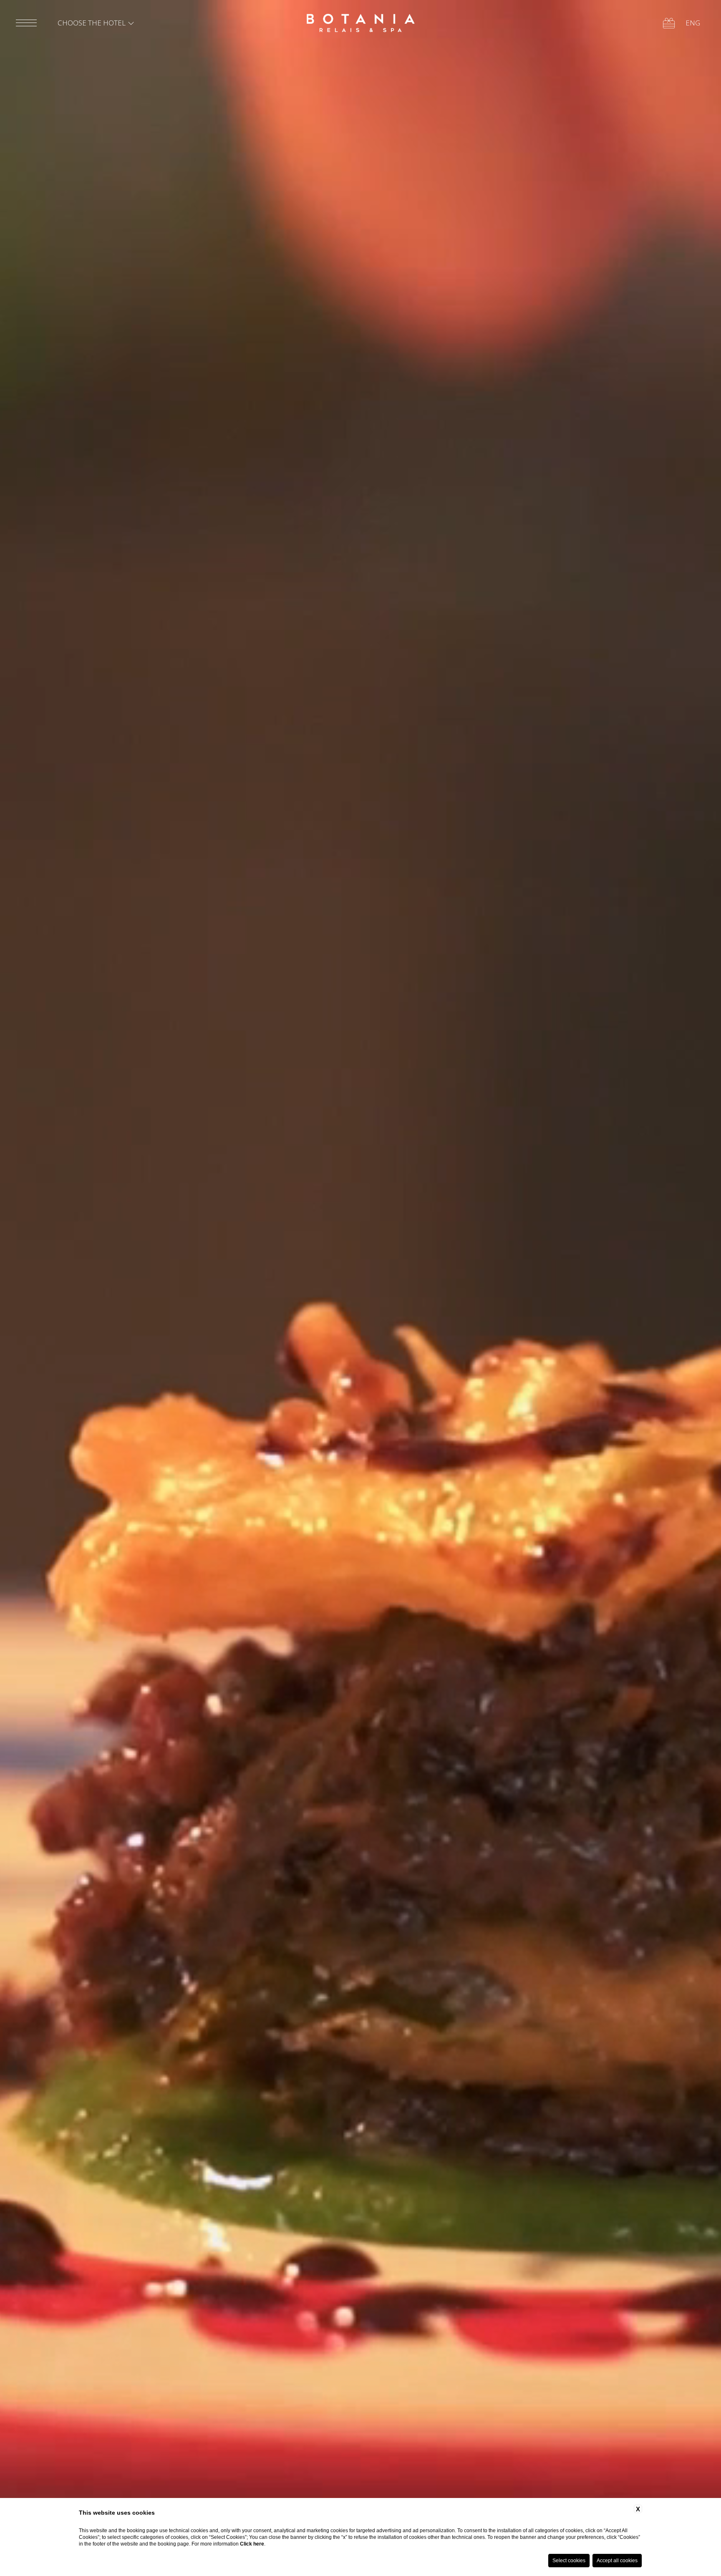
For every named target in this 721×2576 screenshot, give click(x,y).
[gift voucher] (669, 23)
